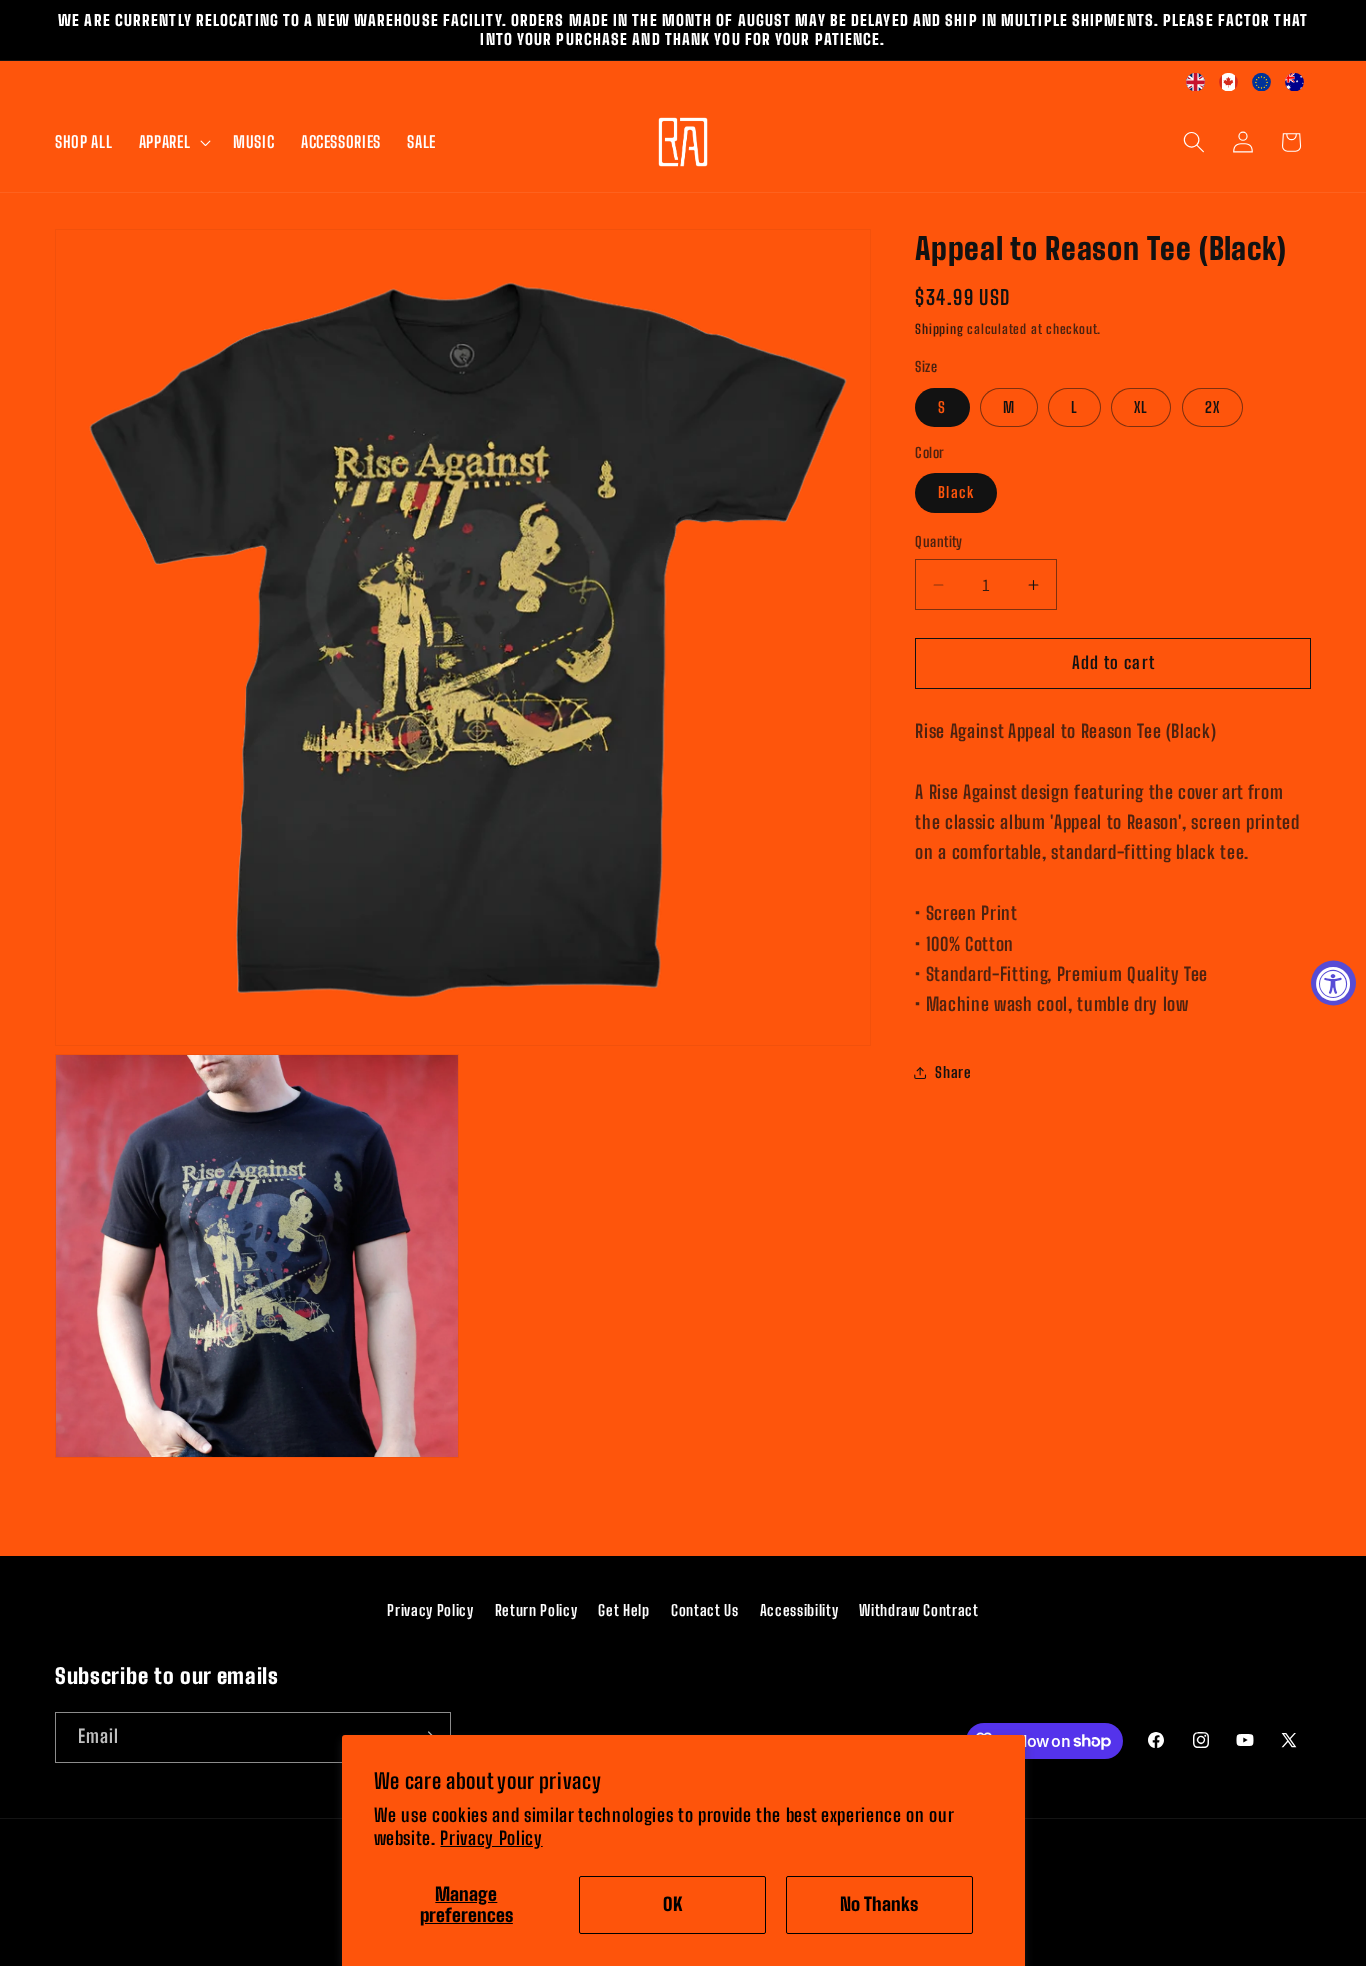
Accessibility (799, 1610)
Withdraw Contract (918, 1610)
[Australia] (1294, 85)
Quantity (939, 541)
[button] (172, 142)
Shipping (939, 330)
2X (1212, 408)
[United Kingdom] (1195, 85)
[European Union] (1261, 85)
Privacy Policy (491, 1838)
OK (672, 1904)
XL (1141, 408)
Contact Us (705, 1610)
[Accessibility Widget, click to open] (1333, 983)
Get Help (623, 1610)
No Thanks (879, 1904)
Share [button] (953, 1073)
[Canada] (1228, 85)
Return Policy (536, 1610)
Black (956, 493)
